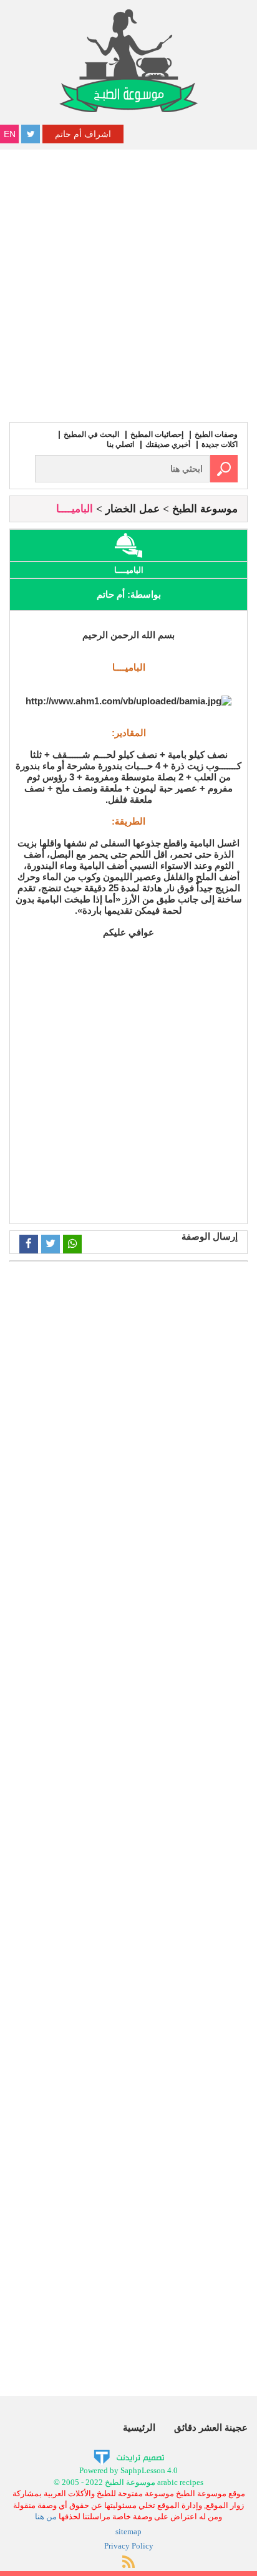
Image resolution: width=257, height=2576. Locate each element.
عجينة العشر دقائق (211, 2427)
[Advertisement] (128, 284)
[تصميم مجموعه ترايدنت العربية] (129, 2456)
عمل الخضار (133, 509)
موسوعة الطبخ (205, 509)
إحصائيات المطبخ (157, 434)
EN (10, 134)
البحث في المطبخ (91, 434)
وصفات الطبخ (216, 434)
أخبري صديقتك (168, 444)
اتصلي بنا (120, 444)
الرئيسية (139, 2427)
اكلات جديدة (220, 444)
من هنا (46, 2516)
